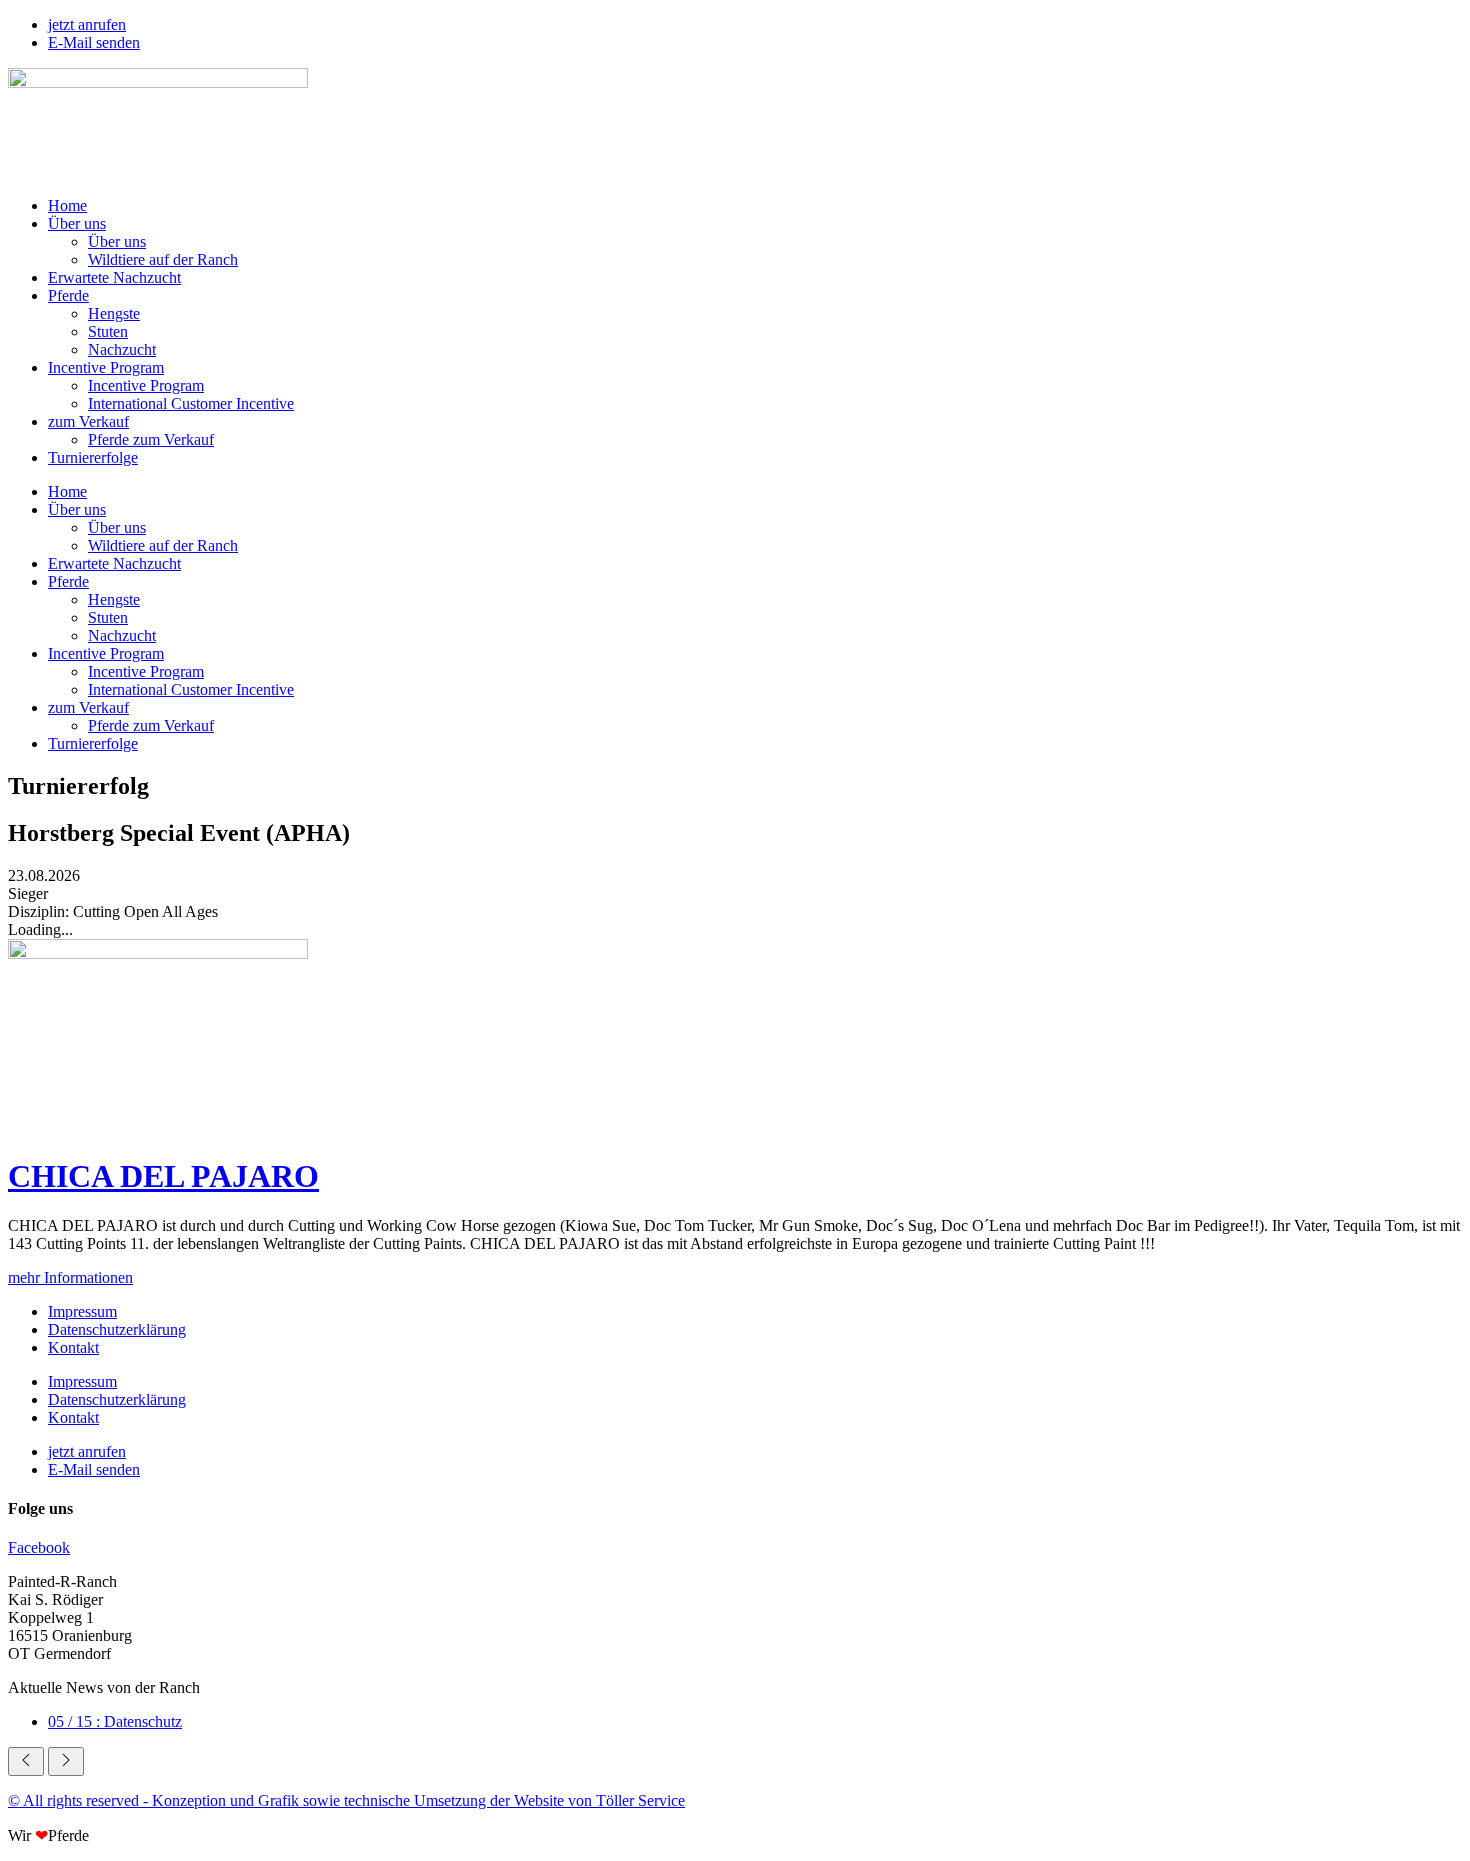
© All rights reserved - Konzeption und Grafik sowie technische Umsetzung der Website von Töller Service (346, 1800)
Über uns (77, 223)
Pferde (68, 295)
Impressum (82, 1311)
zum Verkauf (88, 421)
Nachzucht (122, 349)
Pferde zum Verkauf (151, 439)
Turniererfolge (93, 457)
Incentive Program (106, 367)
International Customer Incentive (191, 403)
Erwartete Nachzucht (114, 277)
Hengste (114, 313)
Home (67, 205)
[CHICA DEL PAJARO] (158, 953)
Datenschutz (115, 1721)
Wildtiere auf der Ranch (163, 259)
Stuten (108, 331)
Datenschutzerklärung (117, 1329)
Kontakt (73, 1347)
